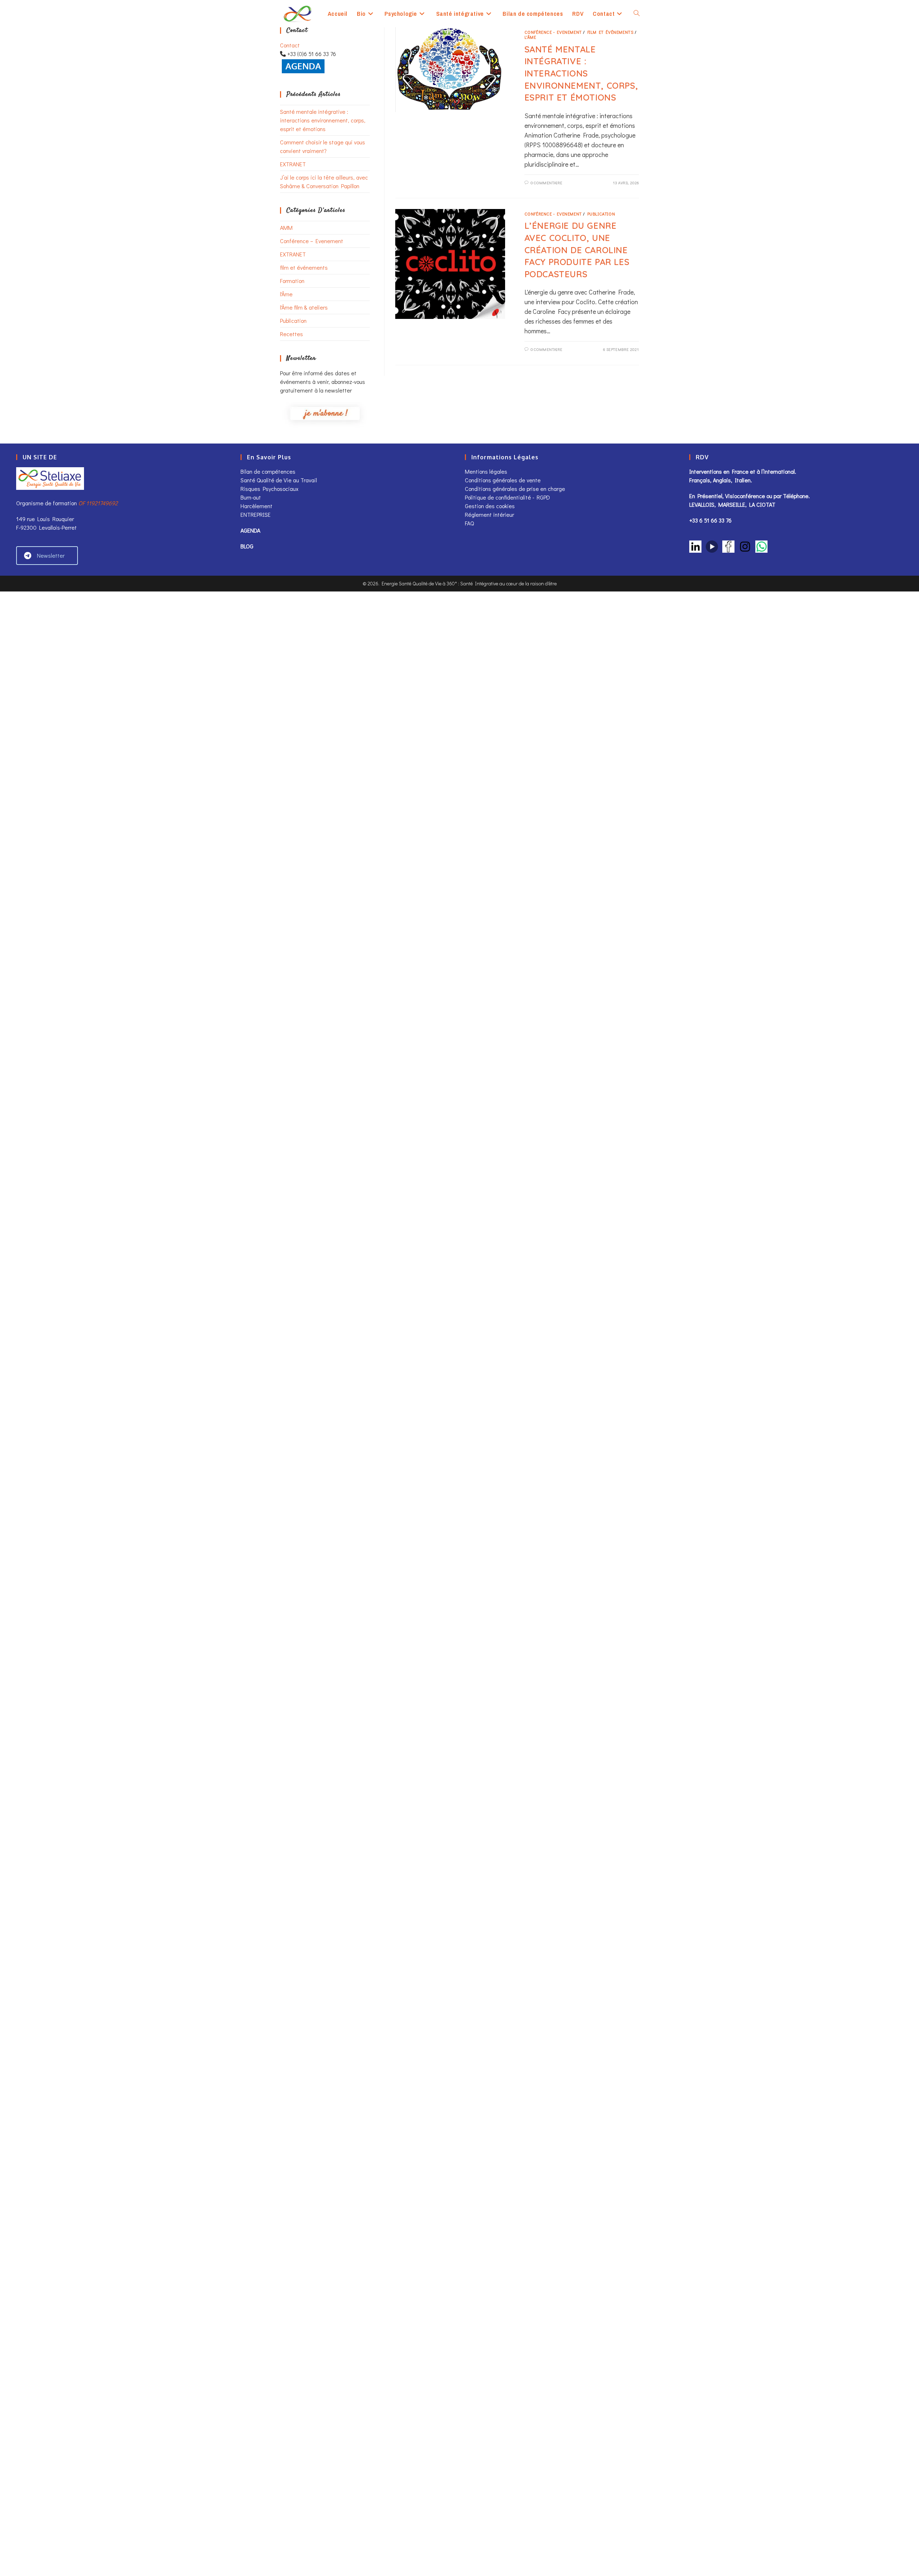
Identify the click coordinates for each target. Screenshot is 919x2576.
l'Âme (286, 294)
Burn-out (251, 497)
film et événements (304, 267)
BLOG (247, 546)
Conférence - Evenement (553, 32)
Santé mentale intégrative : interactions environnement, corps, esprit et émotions (323, 120)
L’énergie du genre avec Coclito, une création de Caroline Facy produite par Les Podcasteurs (577, 250)
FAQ (469, 523)
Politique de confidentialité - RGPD (507, 497)
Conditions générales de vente (503, 480)
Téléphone (796, 496)
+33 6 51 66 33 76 (710, 520)
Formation (292, 281)
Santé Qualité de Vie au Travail (279, 480)
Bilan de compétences (268, 471)
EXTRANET (293, 164)
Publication (293, 321)
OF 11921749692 (98, 503)
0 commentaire (547, 183)
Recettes (291, 334)
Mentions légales (486, 471)
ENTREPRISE (256, 514)
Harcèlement (256, 506)
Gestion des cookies (490, 506)
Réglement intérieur (489, 514)
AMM (286, 228)
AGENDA (250, 530)
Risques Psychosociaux (269, 489)
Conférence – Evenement (312, 241)
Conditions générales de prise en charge (515, 489)
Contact (290, 45)
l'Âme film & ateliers (304, 307)
